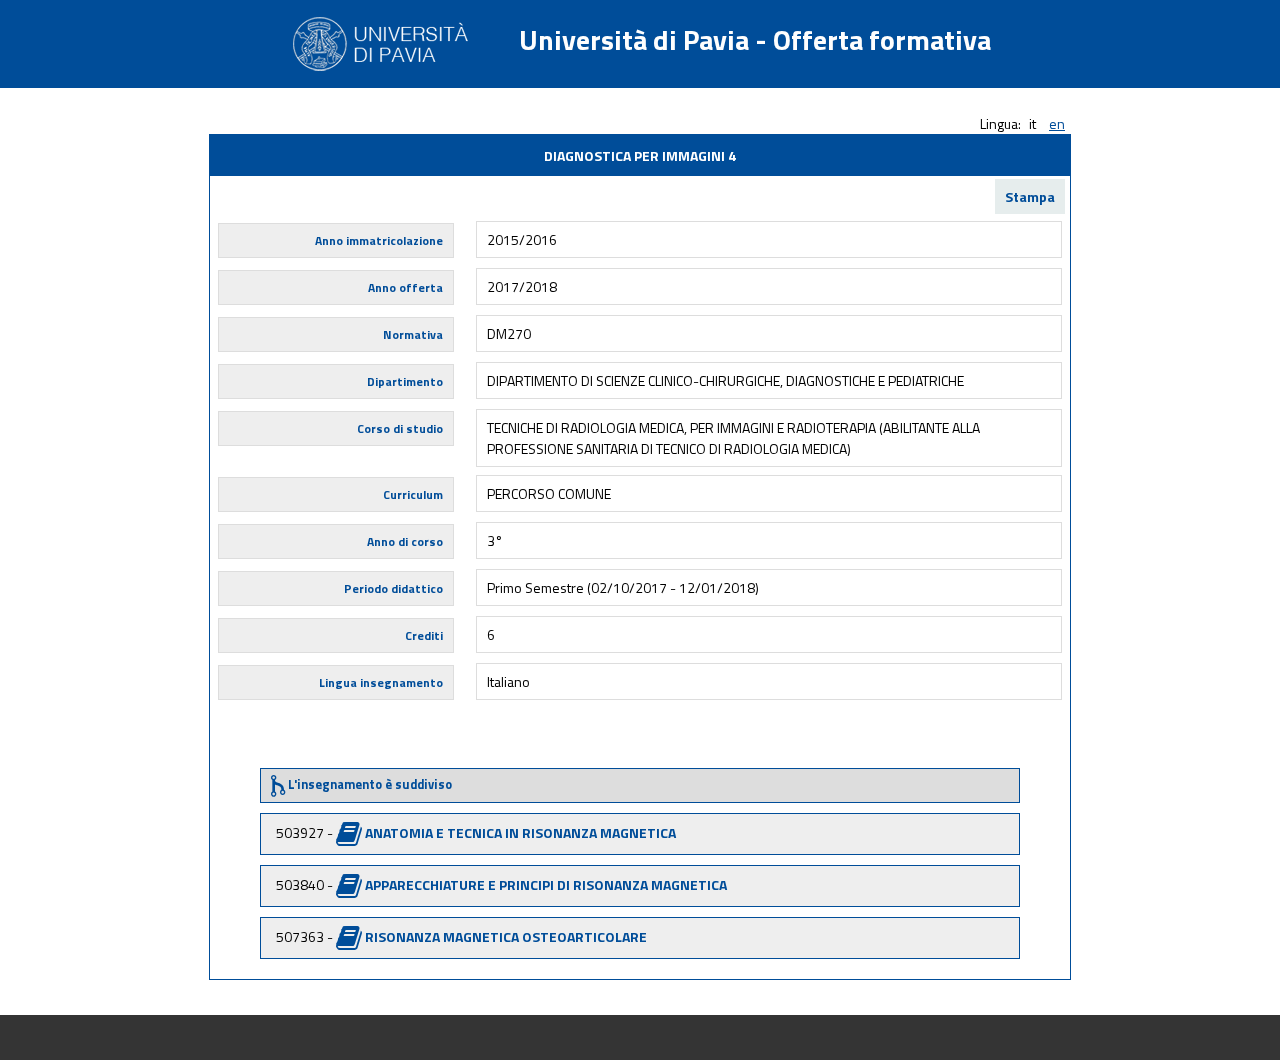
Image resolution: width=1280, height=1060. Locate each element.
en (1057, 123)
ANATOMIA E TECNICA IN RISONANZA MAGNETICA (520, 832)
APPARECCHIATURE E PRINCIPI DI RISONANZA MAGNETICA (546, 884)
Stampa (1030, 196)
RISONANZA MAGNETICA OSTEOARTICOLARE (506, 936)
